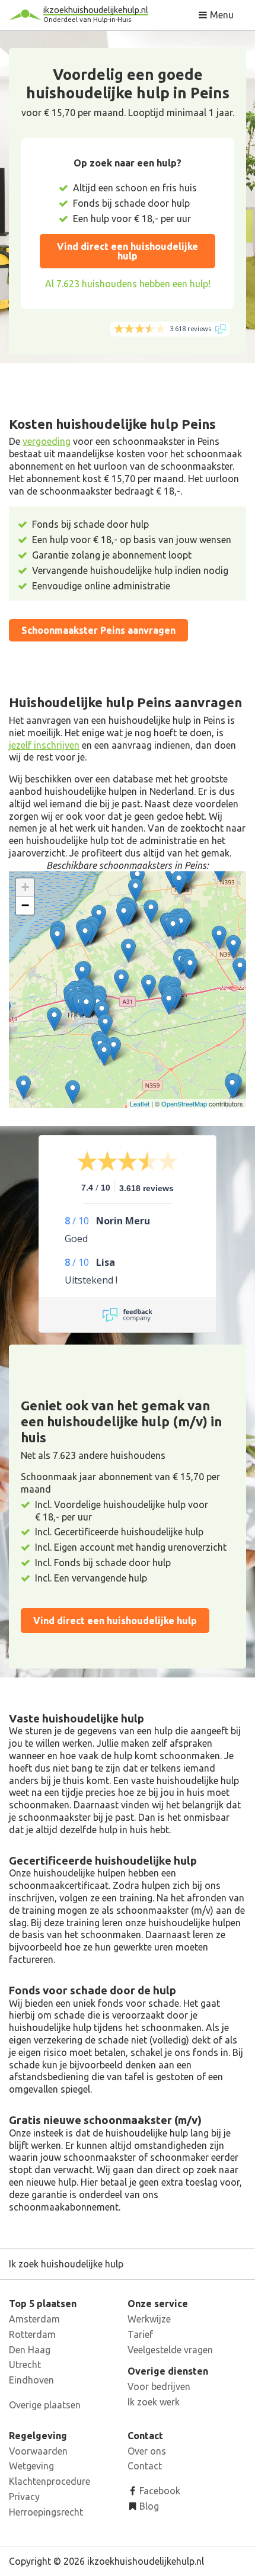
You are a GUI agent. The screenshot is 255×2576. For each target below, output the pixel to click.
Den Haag (30, 2350)
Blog (148, 2506)
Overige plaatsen (45, 2405)
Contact (145, 2466)
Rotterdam (32, 2334)
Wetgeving (31, 2466)
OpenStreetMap (184, 1103)
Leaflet (140, 1103)
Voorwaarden (38, 2451)
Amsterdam (34, 2319)
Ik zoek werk (154, 2402)
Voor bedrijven (159, 2386)
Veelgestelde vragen (170, 2350)
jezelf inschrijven (44, 745)
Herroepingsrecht (46, 2512)
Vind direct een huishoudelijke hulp (128, 251)
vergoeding (47, 441)
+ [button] (25, 887)
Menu (221, 15)
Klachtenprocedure (50, 2481)
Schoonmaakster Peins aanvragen (98, 630)
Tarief (140, 2334)
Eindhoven (31, 2380)
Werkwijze (149, 2319)
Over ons (147, 2451)
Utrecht (25, 2365)
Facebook (159, 2491)
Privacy (24, 2497)
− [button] (25, 905)
